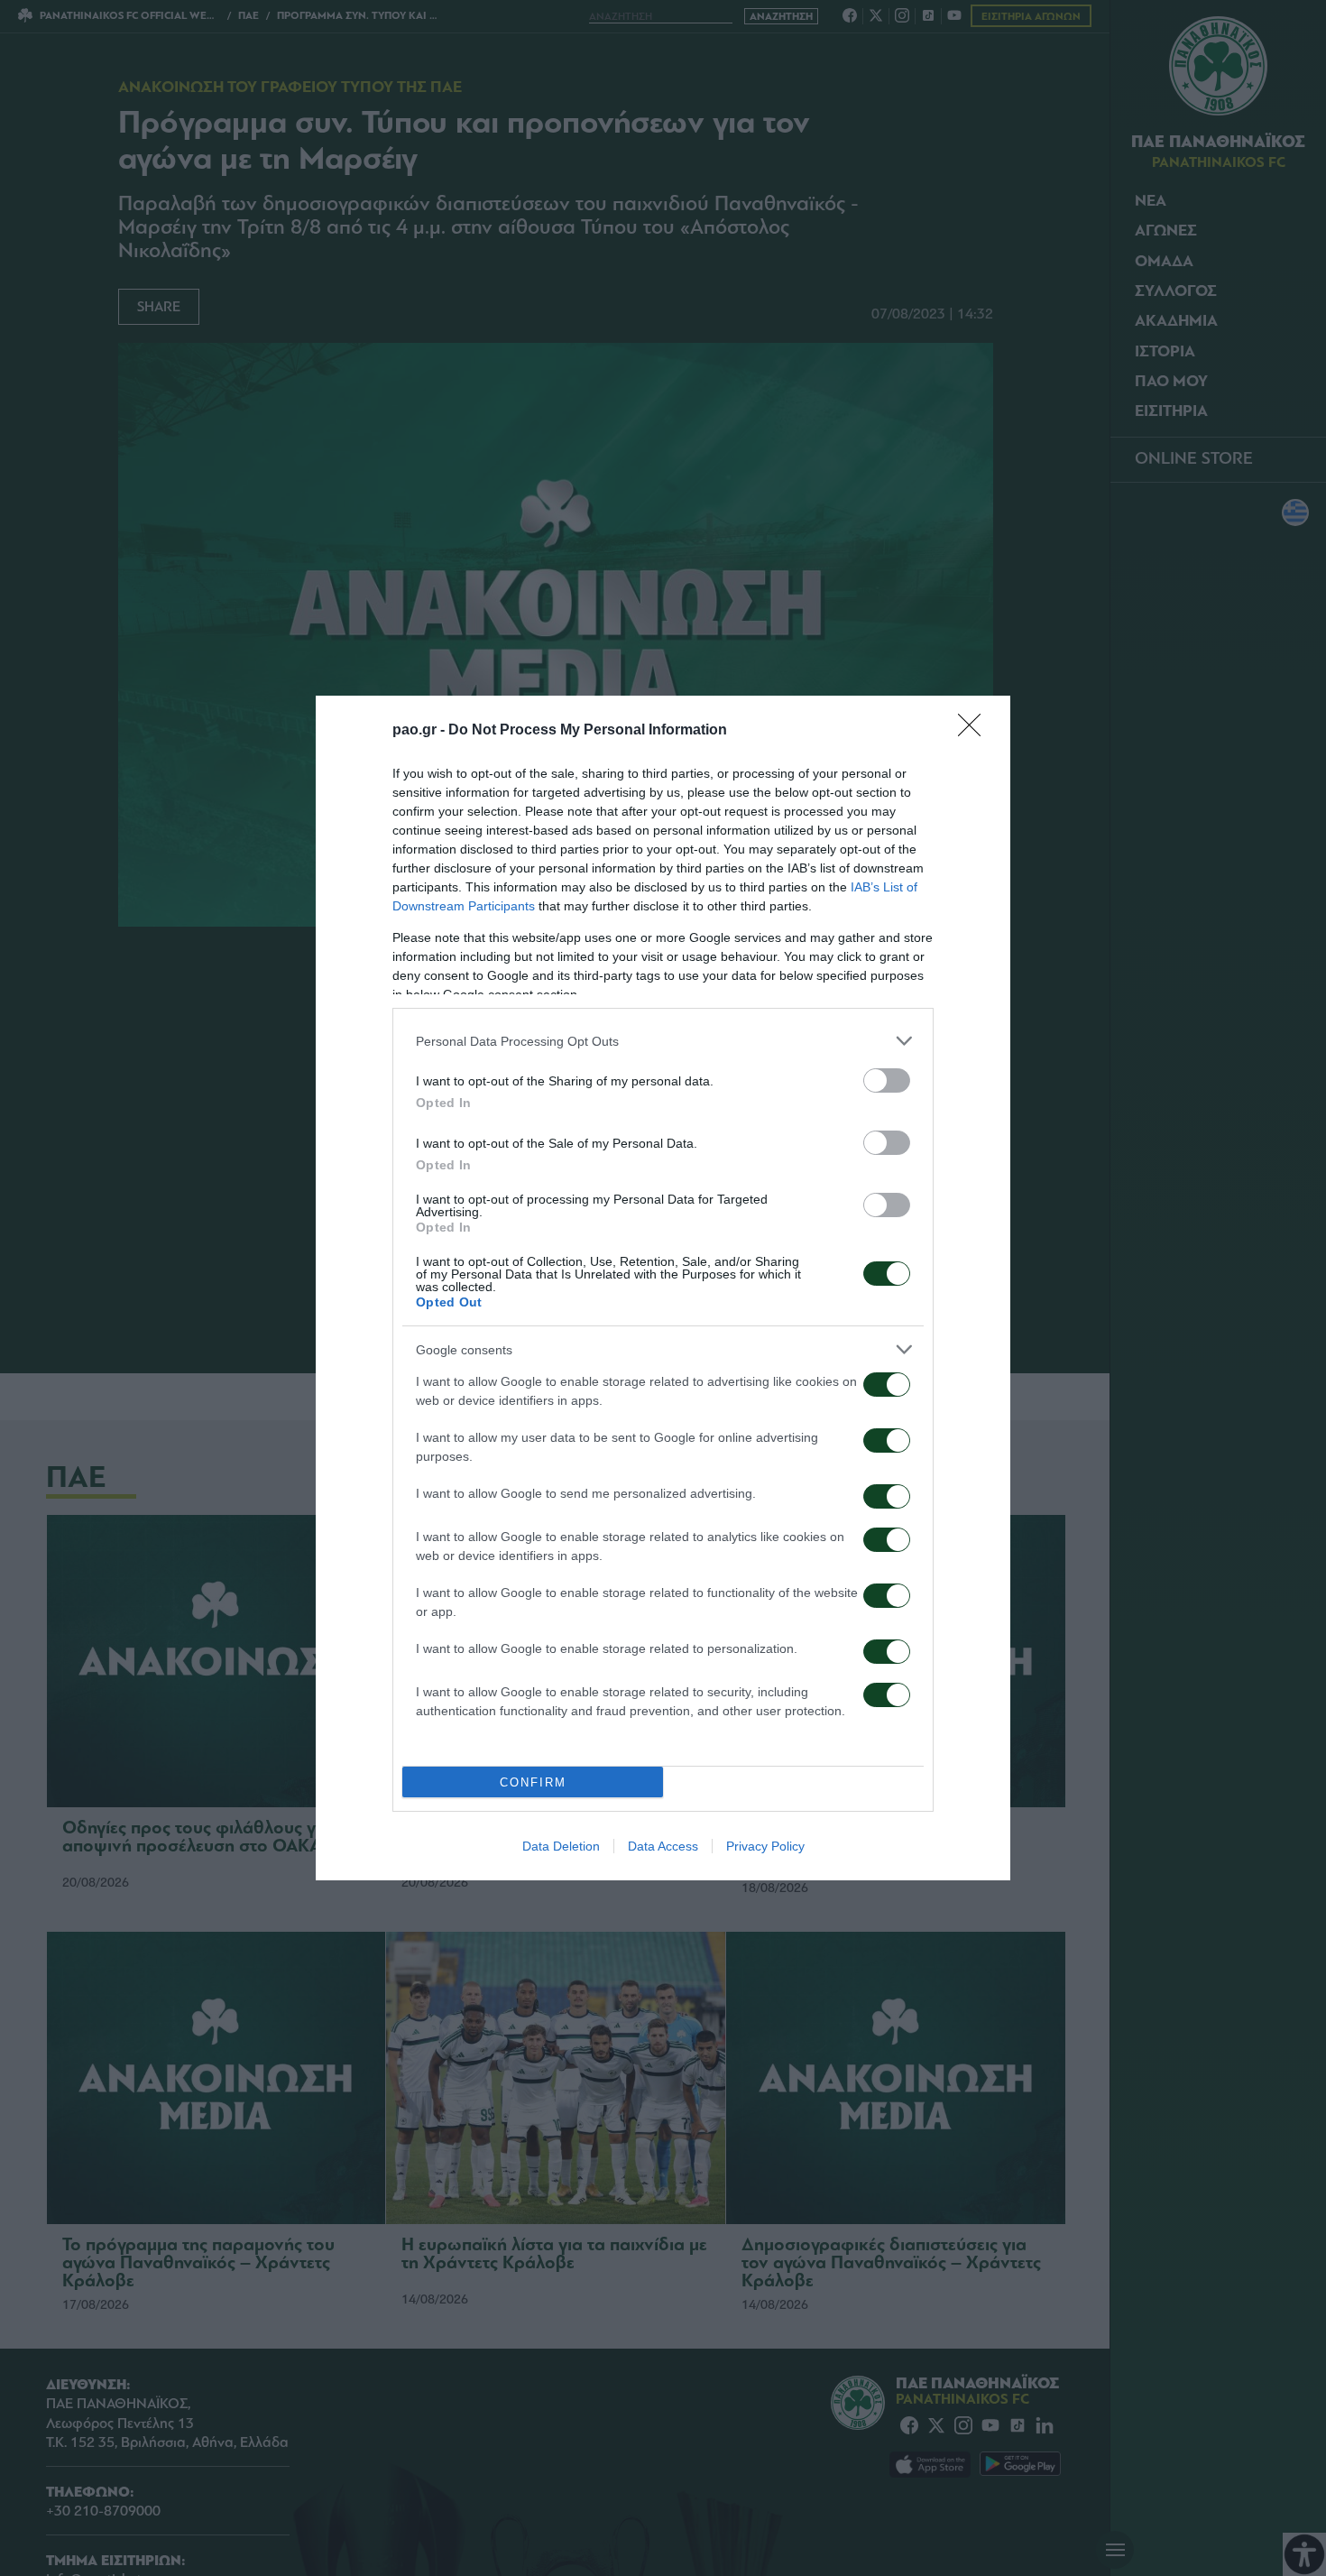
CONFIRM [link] (533, 1782)
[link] (975, 731)
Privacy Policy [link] (765, 1846)
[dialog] (663, 1288)
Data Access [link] (663, 1846)
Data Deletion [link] (561, 1846)
